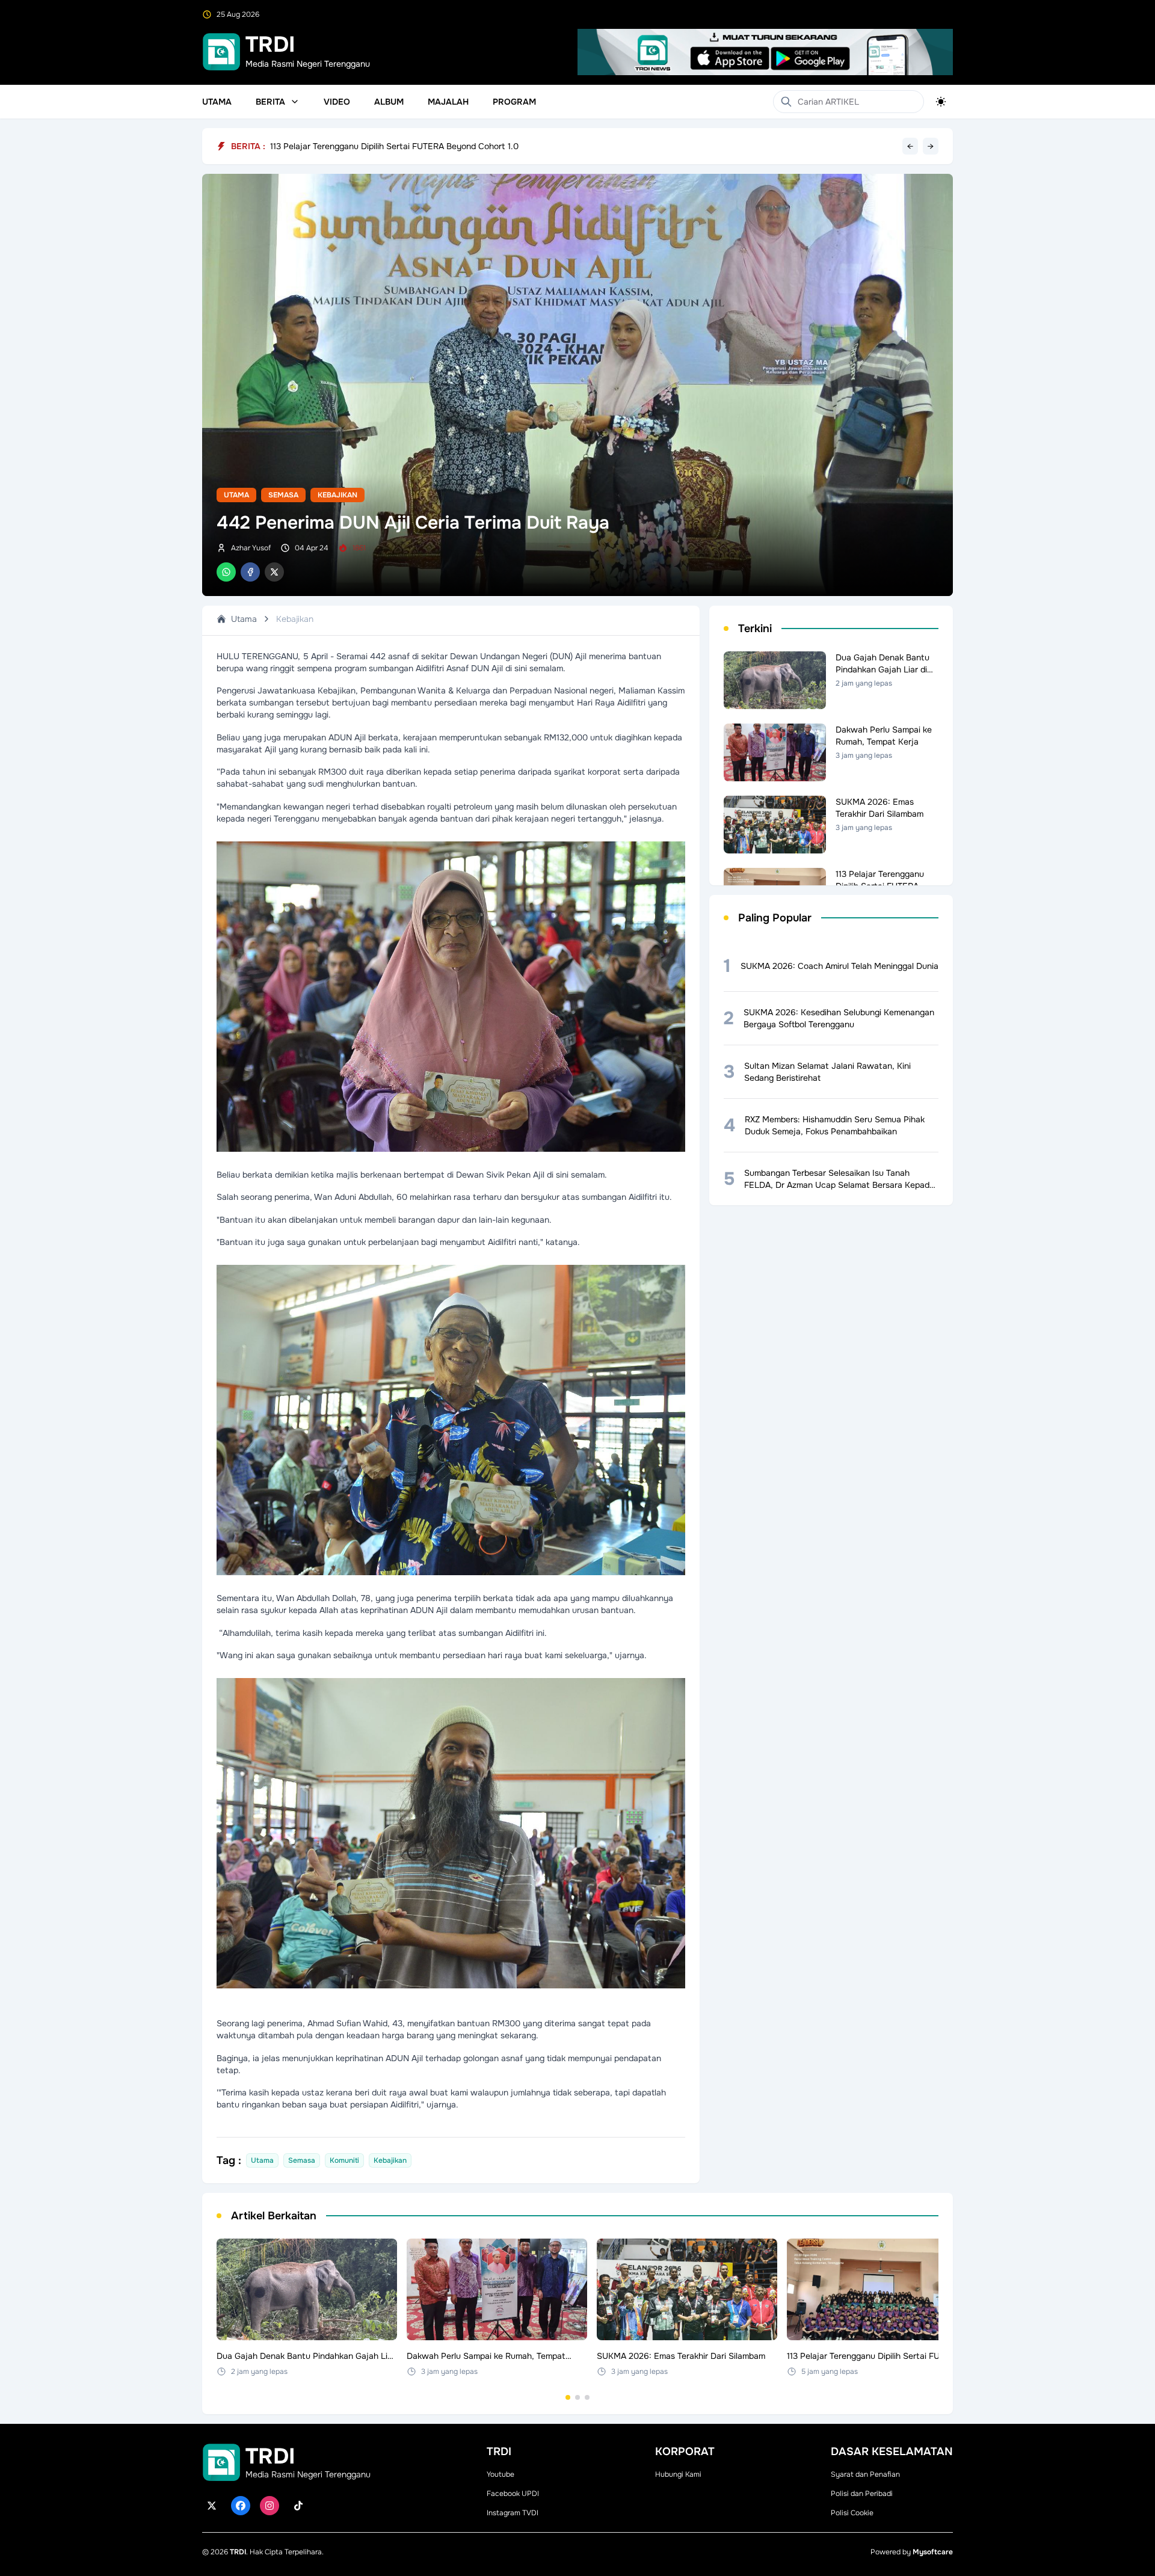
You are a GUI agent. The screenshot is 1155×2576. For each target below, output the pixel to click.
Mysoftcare (933, 2552)
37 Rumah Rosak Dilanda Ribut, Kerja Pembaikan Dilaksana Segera (399, 146)
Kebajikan (337, 495)
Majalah (448, 102)
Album (389, 102)
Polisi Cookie (852, 2513)
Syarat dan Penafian (865, 2474)
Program (514, 102)
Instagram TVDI (513, 2513)
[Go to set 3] (587, 2397)
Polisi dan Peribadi (862, 2494)
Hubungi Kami (678, 2474)
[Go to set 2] (577, 2397)
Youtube (500, 2474)
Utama (217, 102)
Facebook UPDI (513, 2494)
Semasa (283, 495)
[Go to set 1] (568, 2397)
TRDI (238, 2552)
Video (337, 102)
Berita (270, 102)
